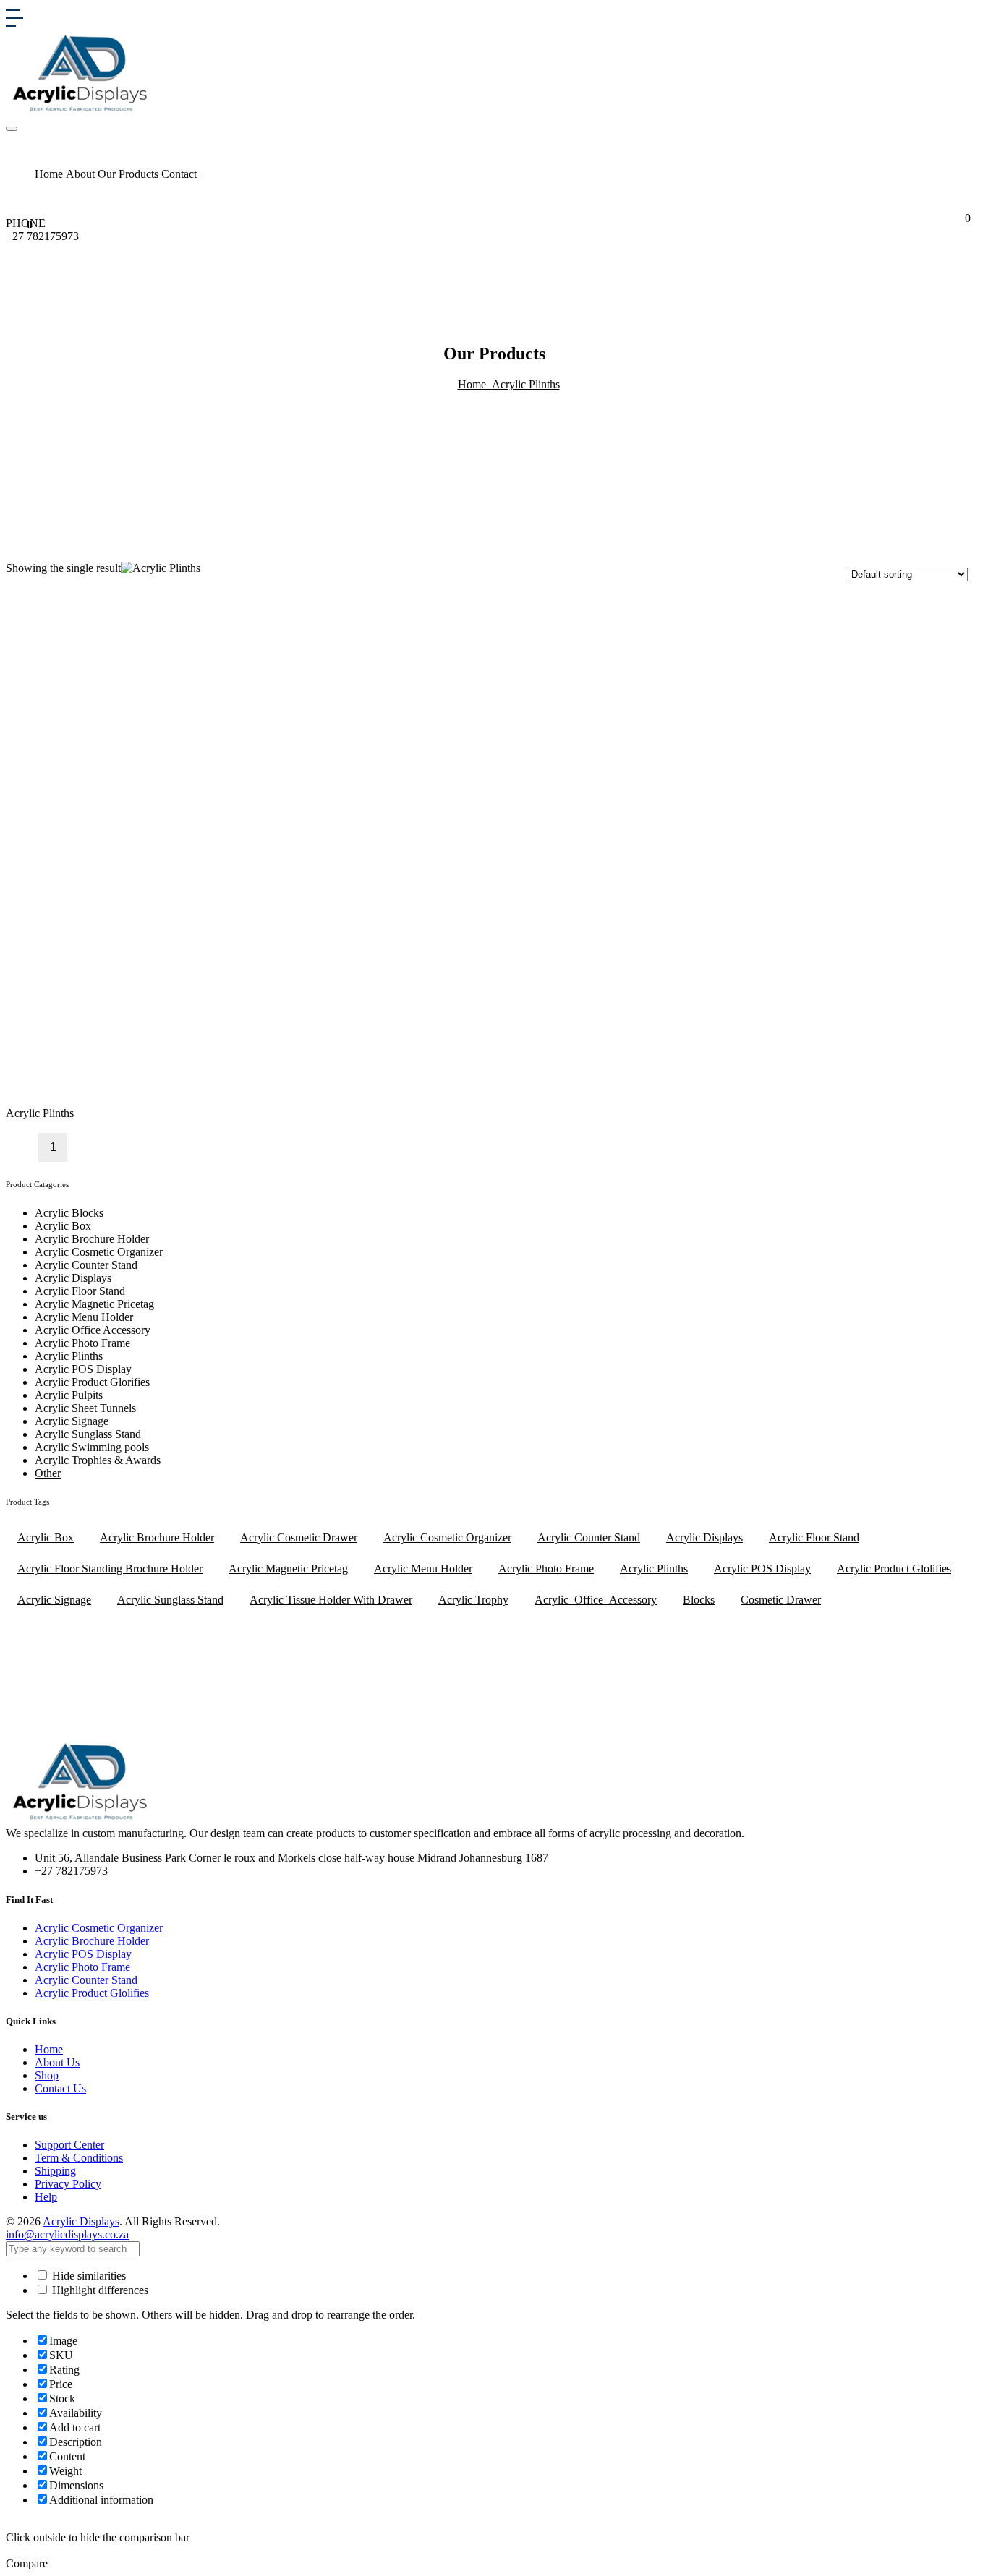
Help (46, 2197)
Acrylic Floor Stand (80, 1291)
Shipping (55, 2171)
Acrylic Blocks (69, 1213)
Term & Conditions (79, 2158)
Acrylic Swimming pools (92, 1447)
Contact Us (60, 2088)
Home (49, 174)
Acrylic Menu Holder (84, 1317)
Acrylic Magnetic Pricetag (94, 1304)
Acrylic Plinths (526, 384)
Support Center (69, 2145)
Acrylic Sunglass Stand (88, 1434)
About (80, 174)
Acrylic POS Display (83, 1369)
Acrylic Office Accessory (93, 1330)
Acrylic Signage (72, 1421)
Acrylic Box (63, 1226)
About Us (57, 2062)
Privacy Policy (68, 2184)
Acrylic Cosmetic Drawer (299, 1537)
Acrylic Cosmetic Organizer (99, 1252)
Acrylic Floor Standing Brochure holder (110, 1569)
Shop (47, 2075)
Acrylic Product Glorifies (92, 1382)
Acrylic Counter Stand (86, 1265)
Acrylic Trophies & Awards (98, 1460)
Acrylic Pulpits (69, 1395)
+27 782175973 (42, 236)
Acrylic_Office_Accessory (596, 1600)
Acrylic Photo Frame (82, 1343)
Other (48, 1473)
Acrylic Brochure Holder (92, 1239)
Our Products (128, 174)
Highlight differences (99, 2290)
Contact (179, 174)
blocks (699, 1600)
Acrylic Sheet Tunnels (85, 1408)
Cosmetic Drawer (781, 1600)
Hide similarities (88, 2276)
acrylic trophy (473, 1600)
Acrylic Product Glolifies (894, 1569)
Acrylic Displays (73, 1278)
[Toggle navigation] (12, 129)
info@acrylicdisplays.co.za (67, 2234)
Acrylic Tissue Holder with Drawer (331, 1600)
